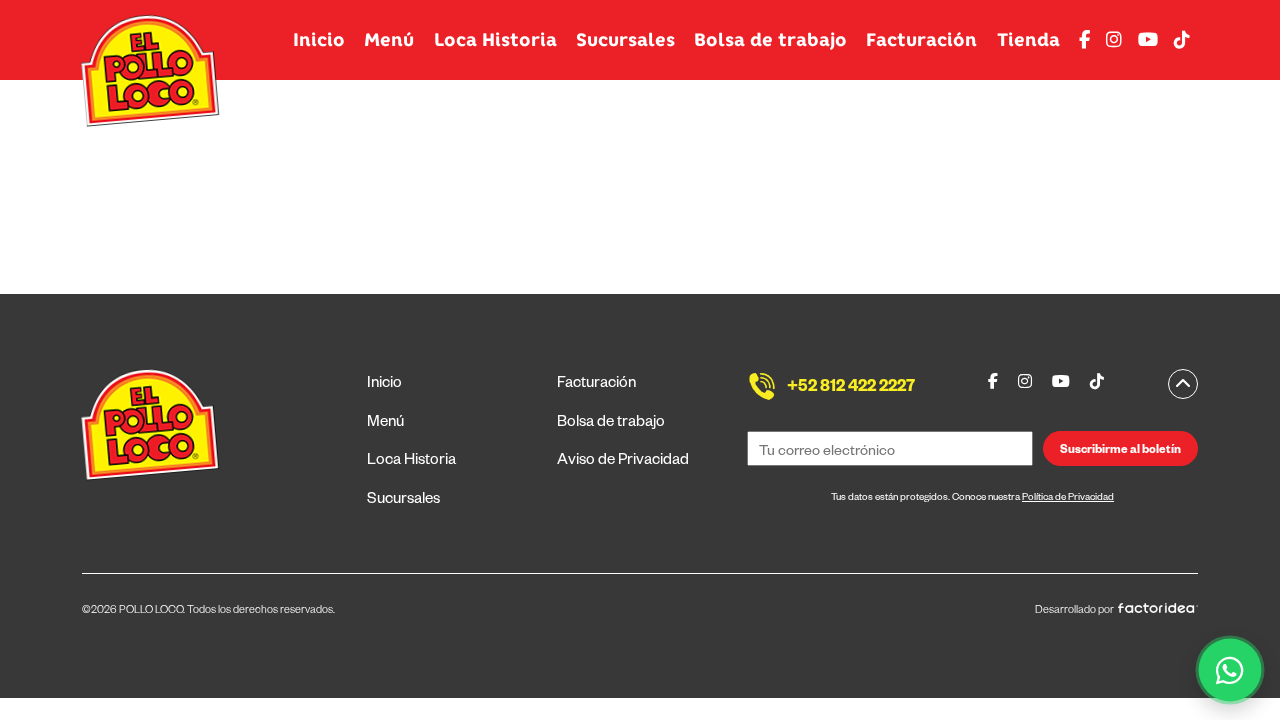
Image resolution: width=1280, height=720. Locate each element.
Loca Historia (495, 40)
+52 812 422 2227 (851, 389)
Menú (389, 40)
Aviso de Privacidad (623, 461)
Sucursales (625, 40)
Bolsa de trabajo (770, 40)
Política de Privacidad (1068, 498)
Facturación (921, 40)
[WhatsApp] (1230, 670)
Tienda (1028, 40)
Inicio (319, 40)
